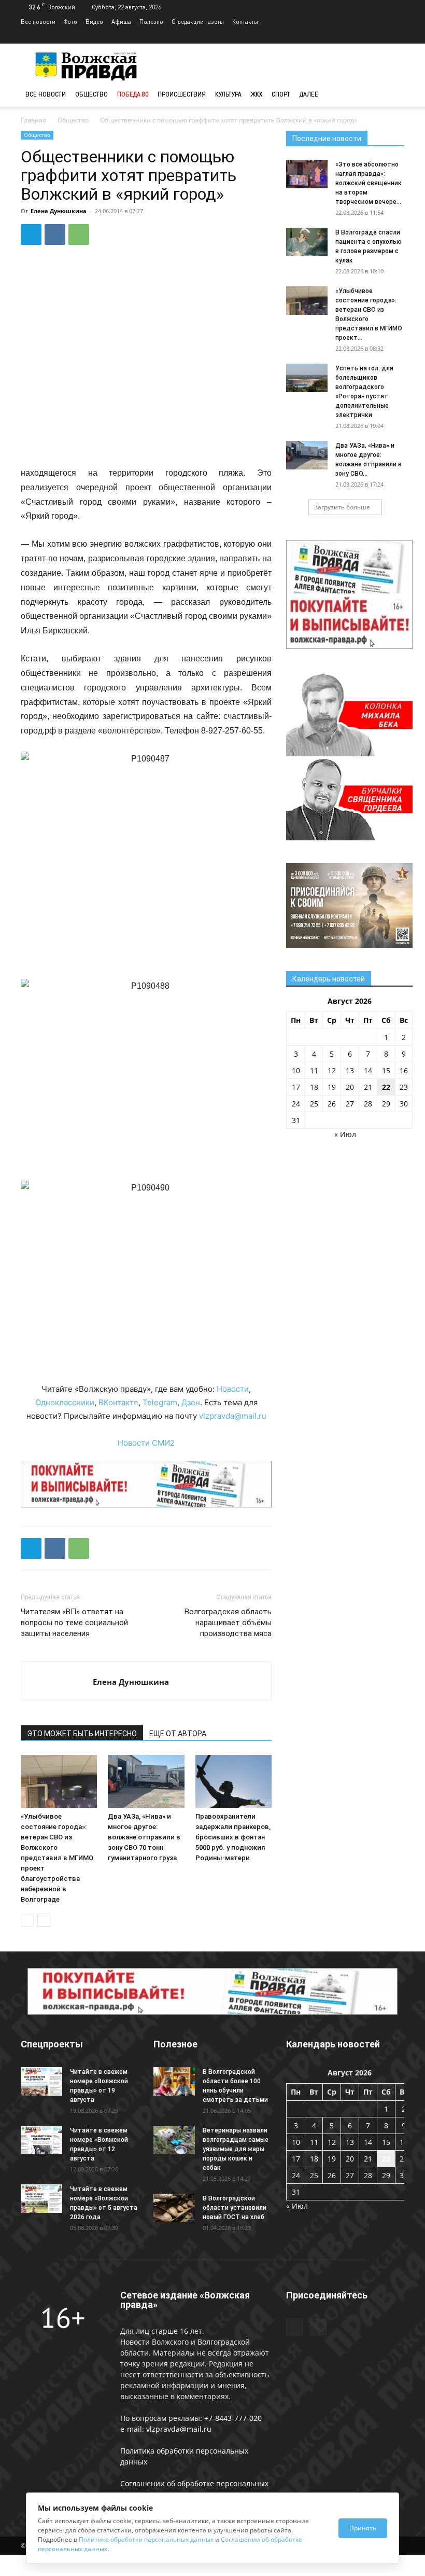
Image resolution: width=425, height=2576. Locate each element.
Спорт (281, 94)
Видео (94, 22)
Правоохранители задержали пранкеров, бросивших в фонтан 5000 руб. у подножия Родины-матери (233, 1837)
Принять (363, 2528)
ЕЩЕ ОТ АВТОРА (178, 1734)
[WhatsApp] (79, 234)
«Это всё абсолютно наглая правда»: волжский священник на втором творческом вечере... (369, 183)
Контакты (245, 22)
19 (332, 1087)
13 (350, 1070)
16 (404, 1070)
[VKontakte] (396, 36)
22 (386, 1087)
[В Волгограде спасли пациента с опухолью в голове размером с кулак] (307, 242)
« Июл (345, 1134)
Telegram (160, 1402)
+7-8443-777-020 (233, 2418)
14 (368, 1070)
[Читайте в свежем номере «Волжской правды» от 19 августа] (41, 2081)
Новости (233, 1389)
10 (296, 1070)
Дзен (191, 1402)
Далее (309, 94)
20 (350, 1087)
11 (314, 1070)
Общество (91, 94)
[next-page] (44, 1920)
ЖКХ (257, 94)
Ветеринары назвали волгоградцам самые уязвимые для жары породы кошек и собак (236, 2149)
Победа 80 (133, 94)
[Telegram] (379, 36)
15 (386, 1070)
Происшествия (182, 94)
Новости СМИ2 (146, 1443)
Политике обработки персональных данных (146, 2539)
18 (314, 1087)
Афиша (121, 22)
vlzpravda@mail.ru (233, 1416)
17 (296, 1087)
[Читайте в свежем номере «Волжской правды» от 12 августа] (41, 2140)
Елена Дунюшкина (59, 211)
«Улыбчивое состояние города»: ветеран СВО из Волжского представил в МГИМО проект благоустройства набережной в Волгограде (57, 1858)
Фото (70, 22)
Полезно (151, 22)
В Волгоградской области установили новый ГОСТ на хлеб (235, 2208)
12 (332, 1070)
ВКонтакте (118, 1402)
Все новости (38, 22)
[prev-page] (27, 1920)
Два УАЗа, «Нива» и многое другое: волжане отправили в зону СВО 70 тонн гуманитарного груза (144, 1837)
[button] (392, 95)
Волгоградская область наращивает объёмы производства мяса (228, 1623)
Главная (33, 120)
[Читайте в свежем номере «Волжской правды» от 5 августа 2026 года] (41, 2199)
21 (368, 1087)
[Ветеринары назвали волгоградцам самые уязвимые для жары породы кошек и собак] (174, 2140)
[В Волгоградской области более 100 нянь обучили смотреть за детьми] (174, 2081)
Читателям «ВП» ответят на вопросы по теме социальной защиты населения (74, 1623)
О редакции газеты (198, 22)
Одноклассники (65, 1402)
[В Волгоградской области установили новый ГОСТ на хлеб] (174, 2208)
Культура (228, 94)
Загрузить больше (342, 507)
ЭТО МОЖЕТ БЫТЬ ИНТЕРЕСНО (82, 1734)
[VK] (55, 234)
